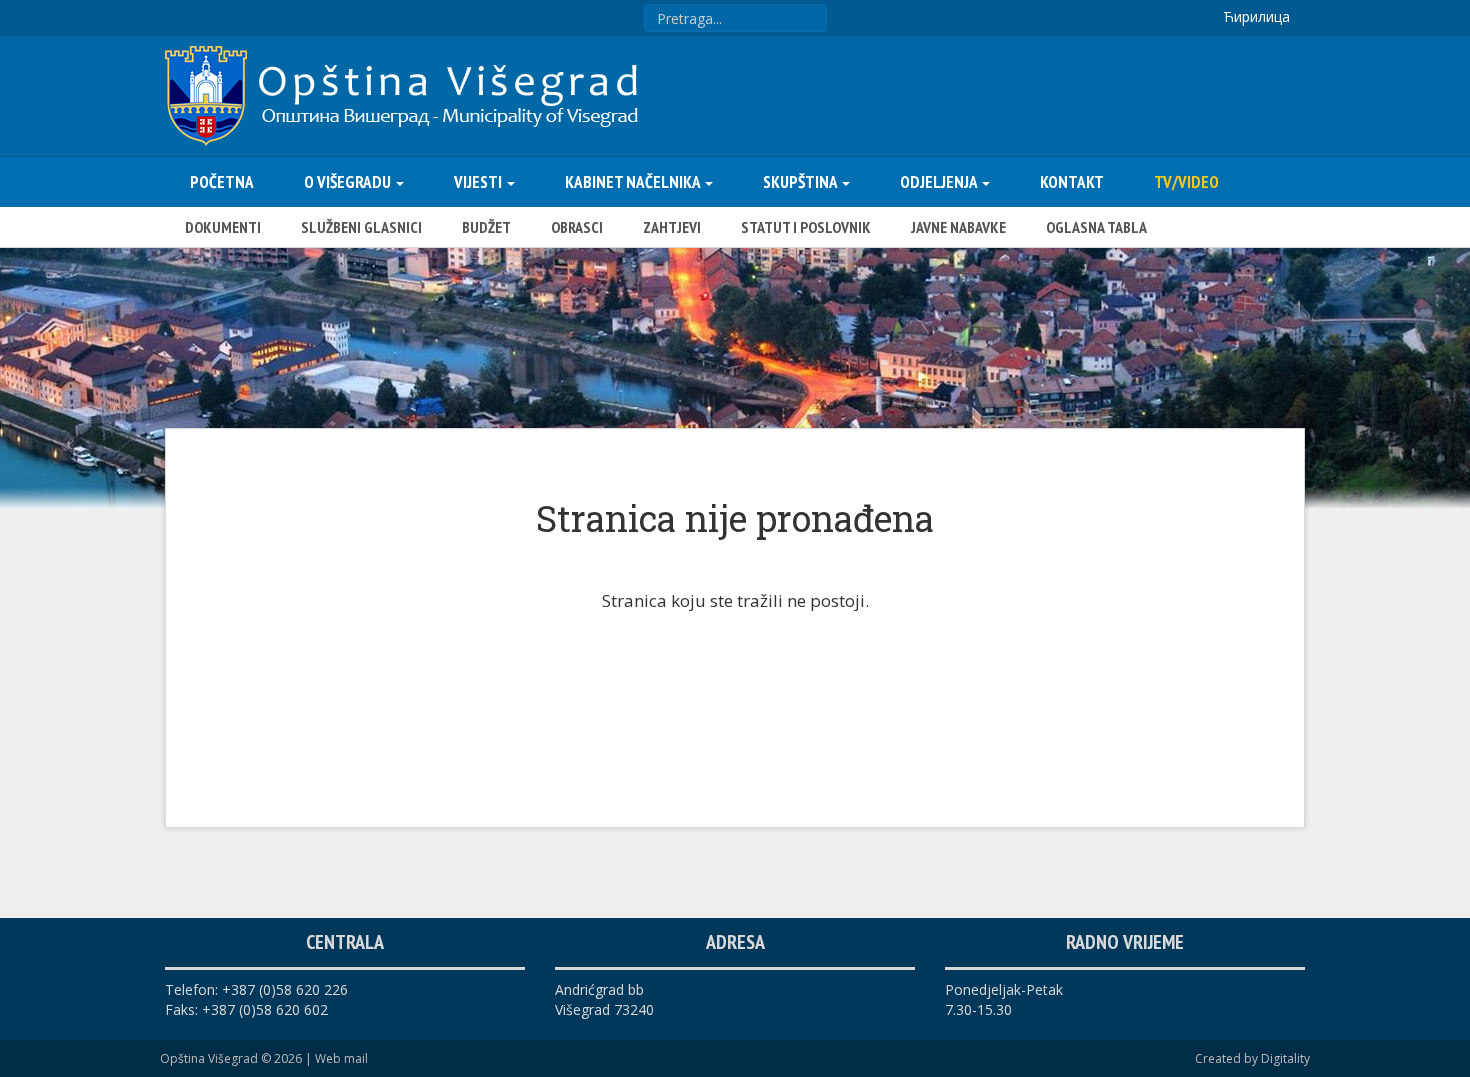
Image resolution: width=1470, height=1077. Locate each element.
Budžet (486, 227)
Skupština (801, 182)
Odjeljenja (940, 182)
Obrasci (577, 227)
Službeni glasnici (361, 227)
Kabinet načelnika (634, 182)
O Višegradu (349, 182)
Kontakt (1072, 182)
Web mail (341, 1058)
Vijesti (479, 182)
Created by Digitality (1252, 1058)
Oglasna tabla (1096, 227)
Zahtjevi (672, 227)
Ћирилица (1256, 16)
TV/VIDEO (1186, 182)
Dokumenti (223, 227)
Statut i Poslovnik (806, 227)
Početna (222, 182)
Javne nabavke (958, 227)
